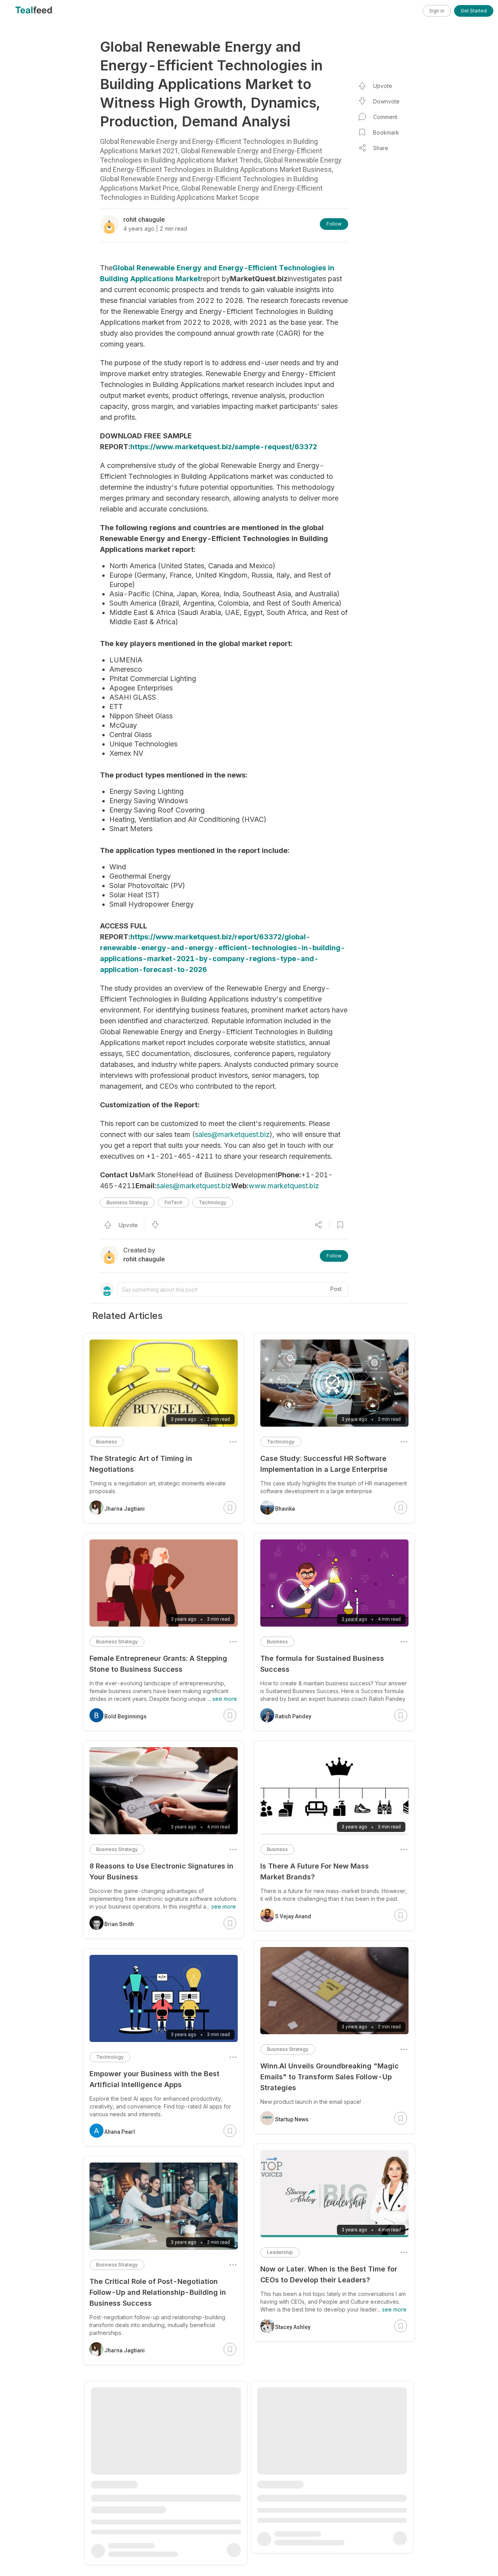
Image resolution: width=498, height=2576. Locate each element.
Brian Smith (119, 1924)
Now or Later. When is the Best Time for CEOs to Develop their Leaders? (329, 2274)
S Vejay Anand (293, 1916)
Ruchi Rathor (121, 2532)
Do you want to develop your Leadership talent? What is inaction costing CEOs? (330, 2482)
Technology (213, 1202)
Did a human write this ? (131, 2500)
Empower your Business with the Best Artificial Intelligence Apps (154, 2079)
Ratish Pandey (293, 1716)
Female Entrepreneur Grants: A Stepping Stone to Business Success (158, 1664)
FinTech (174, 1202)
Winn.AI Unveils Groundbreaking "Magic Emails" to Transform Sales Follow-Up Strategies (330, 2077)
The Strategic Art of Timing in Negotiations (141, 1464)
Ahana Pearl (120, 2132)
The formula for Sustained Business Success (322, 1664)
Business (277, 1642)
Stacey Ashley (293, 2327)
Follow (334, 224)
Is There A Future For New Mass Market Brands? (315, 1871)
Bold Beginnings (125, 1716)
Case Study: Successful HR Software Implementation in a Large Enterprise (324, 1464)
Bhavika (285, 1509)
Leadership (280, 2252)
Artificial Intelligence (119, 2483)
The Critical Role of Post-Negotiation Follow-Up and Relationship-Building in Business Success (158, 2292)
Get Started (474, 11)
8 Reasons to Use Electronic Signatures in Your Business (161, 1871)
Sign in (437, 11)
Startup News (292, 2119)
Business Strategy (127, 1202)
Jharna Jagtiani (124, 1509)
